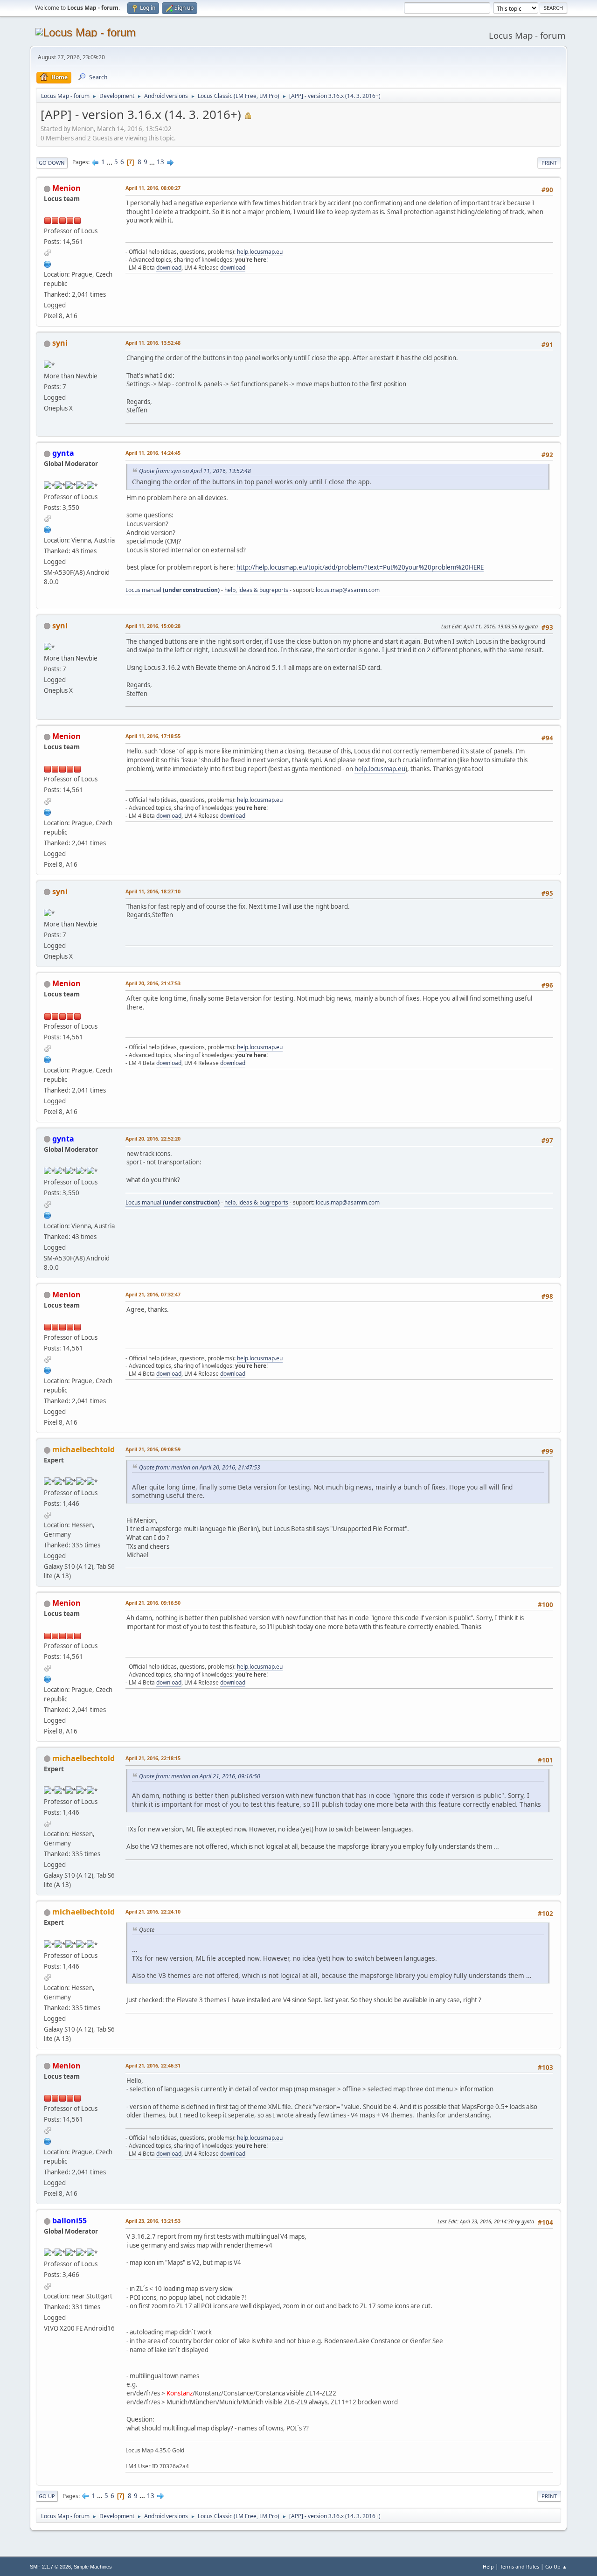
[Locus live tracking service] (48, 529)
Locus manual (173, 590)
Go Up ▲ (556, 2566)
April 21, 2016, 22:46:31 (153, 2065)
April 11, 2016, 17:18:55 (153, 736)
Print (549, 163)
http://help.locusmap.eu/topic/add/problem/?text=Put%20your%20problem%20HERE (360, 567)
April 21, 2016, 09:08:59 (153, 1449)
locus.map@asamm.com (348, 590)
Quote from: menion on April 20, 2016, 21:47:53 (200, 1467)
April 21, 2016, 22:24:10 (153, 1911)
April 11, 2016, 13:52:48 (153, 343)
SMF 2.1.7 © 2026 (50, 2567)
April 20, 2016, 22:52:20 (153, 1138)
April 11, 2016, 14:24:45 (153, 453)
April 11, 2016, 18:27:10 (153, 891)
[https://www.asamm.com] (48, 263)
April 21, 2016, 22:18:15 (153, 1758)
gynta (63, 453)
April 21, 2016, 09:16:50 (153, 1603)
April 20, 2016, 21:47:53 (153, 983)
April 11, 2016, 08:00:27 (153, 188)
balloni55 (69, 2221)
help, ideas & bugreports (256, 590)
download (169, 268)
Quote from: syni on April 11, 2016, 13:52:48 (195, 471)
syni (60, 343)
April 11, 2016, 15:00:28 (153, 626)
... (110, 162)
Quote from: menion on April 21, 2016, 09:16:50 (200, 1776)
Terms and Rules (520, 2566)
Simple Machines (93, 2567)
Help (488, 2566)
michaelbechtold (83, 1449)
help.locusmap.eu (260, 252)
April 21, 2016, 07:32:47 (153, 1294)
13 (160, 162)
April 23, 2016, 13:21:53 (153, 2221)
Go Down (52, 163)
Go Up (47, 2496)
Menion (66, 188)
